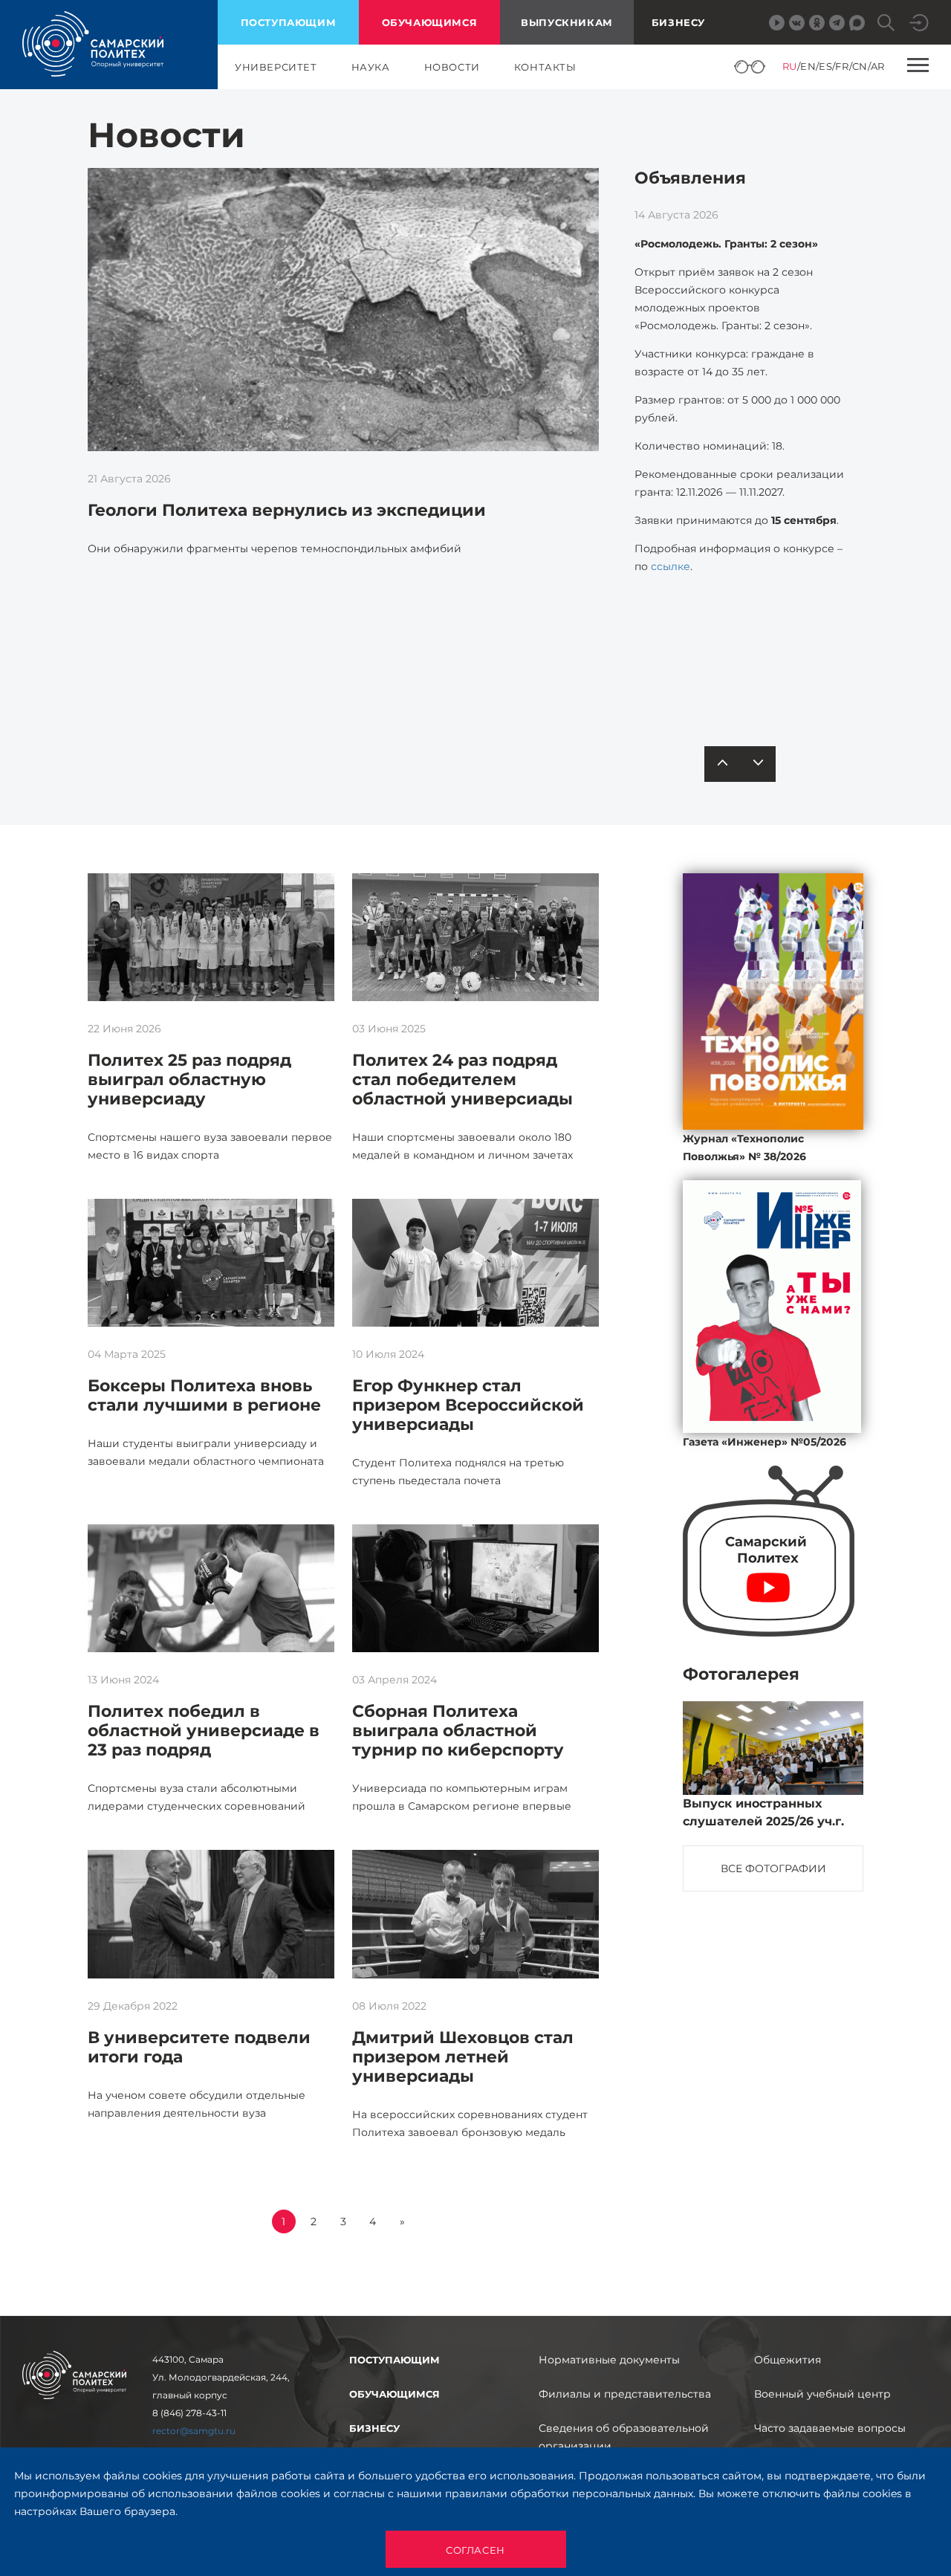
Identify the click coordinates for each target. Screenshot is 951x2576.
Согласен (475, 2550)
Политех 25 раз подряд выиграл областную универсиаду (189, 1080)
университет (276, 67)
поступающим (289, 22)
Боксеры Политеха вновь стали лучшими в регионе (204, 1395)
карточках (746, 667)
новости (452, 67)
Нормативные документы (609, 2360)
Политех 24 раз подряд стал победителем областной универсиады (462, 1080)
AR (878, 66)
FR (842, 66)
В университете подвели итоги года (199, 2047)
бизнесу (374, 2428)
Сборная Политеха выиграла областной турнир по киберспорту (458, 1731)
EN (808, 66)
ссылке (671, 566)
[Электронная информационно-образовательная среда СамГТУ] (919, 23)
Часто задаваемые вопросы (830, 2428)
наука (371, 67)
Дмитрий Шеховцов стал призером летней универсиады (463, 2057)
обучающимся (430, 22)
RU (790, 66)
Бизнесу (678, 22)
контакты (545, 67)
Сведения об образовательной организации (624, 2437)
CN (860, 66)
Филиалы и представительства (625, 2394)
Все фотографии (773, 1868)
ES (825, 66)
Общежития (788, 2360)
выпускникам (567, 22)
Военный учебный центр (822, 2394)
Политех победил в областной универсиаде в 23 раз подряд (204, 1731)
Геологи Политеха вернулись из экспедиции (287, 510)
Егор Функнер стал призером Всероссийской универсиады (468, 1405)
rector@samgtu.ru (194, 2431)
